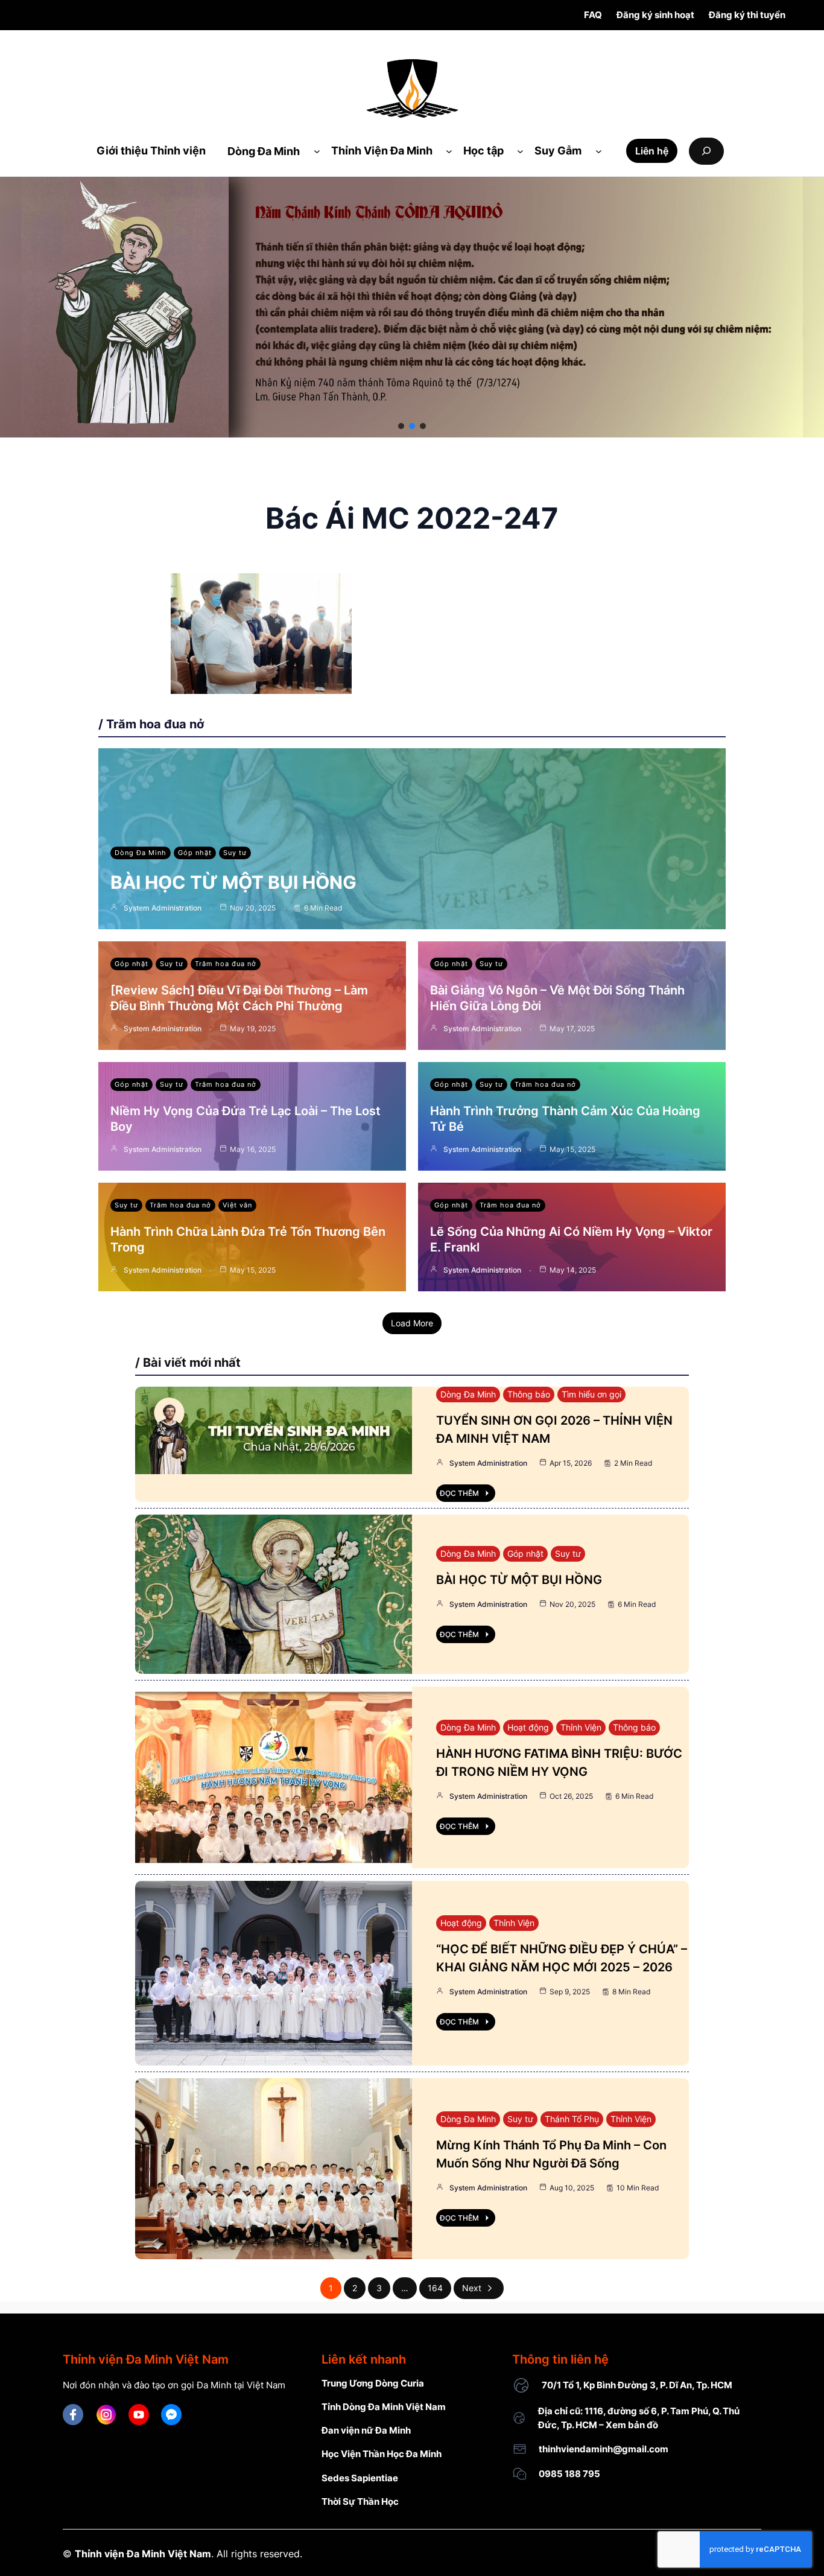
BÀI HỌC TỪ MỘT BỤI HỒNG (233, 882)
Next (472, 2288)
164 (435, 2288)
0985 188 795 (569, 2474)
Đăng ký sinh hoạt (655, 15)
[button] (401, 426)
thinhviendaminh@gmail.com (604, 2449)
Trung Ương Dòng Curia (373, 2383)
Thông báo (529, 1394)
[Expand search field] (706, 151)
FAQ (593, 15)
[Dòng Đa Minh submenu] (317, 151)
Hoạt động (528, 1727)
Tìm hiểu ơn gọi (591, 1394)
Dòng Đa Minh (141, 853)
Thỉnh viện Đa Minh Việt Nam (143, 2554)
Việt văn (237, 1205)
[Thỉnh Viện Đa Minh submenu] (449, 151)
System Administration (163, 908)
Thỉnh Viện (581, 1727)
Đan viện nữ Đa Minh (366, 2430)
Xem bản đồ (632, 2425)
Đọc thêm (459, 1493)
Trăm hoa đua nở (226, 964)
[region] (412, 307)
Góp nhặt (195, 853)
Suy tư (235, 853)
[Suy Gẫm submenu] (599, 151)
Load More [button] (412, 1323)
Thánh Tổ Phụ (572, 2119)
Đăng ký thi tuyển (747, 15)
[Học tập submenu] (520, 151)
